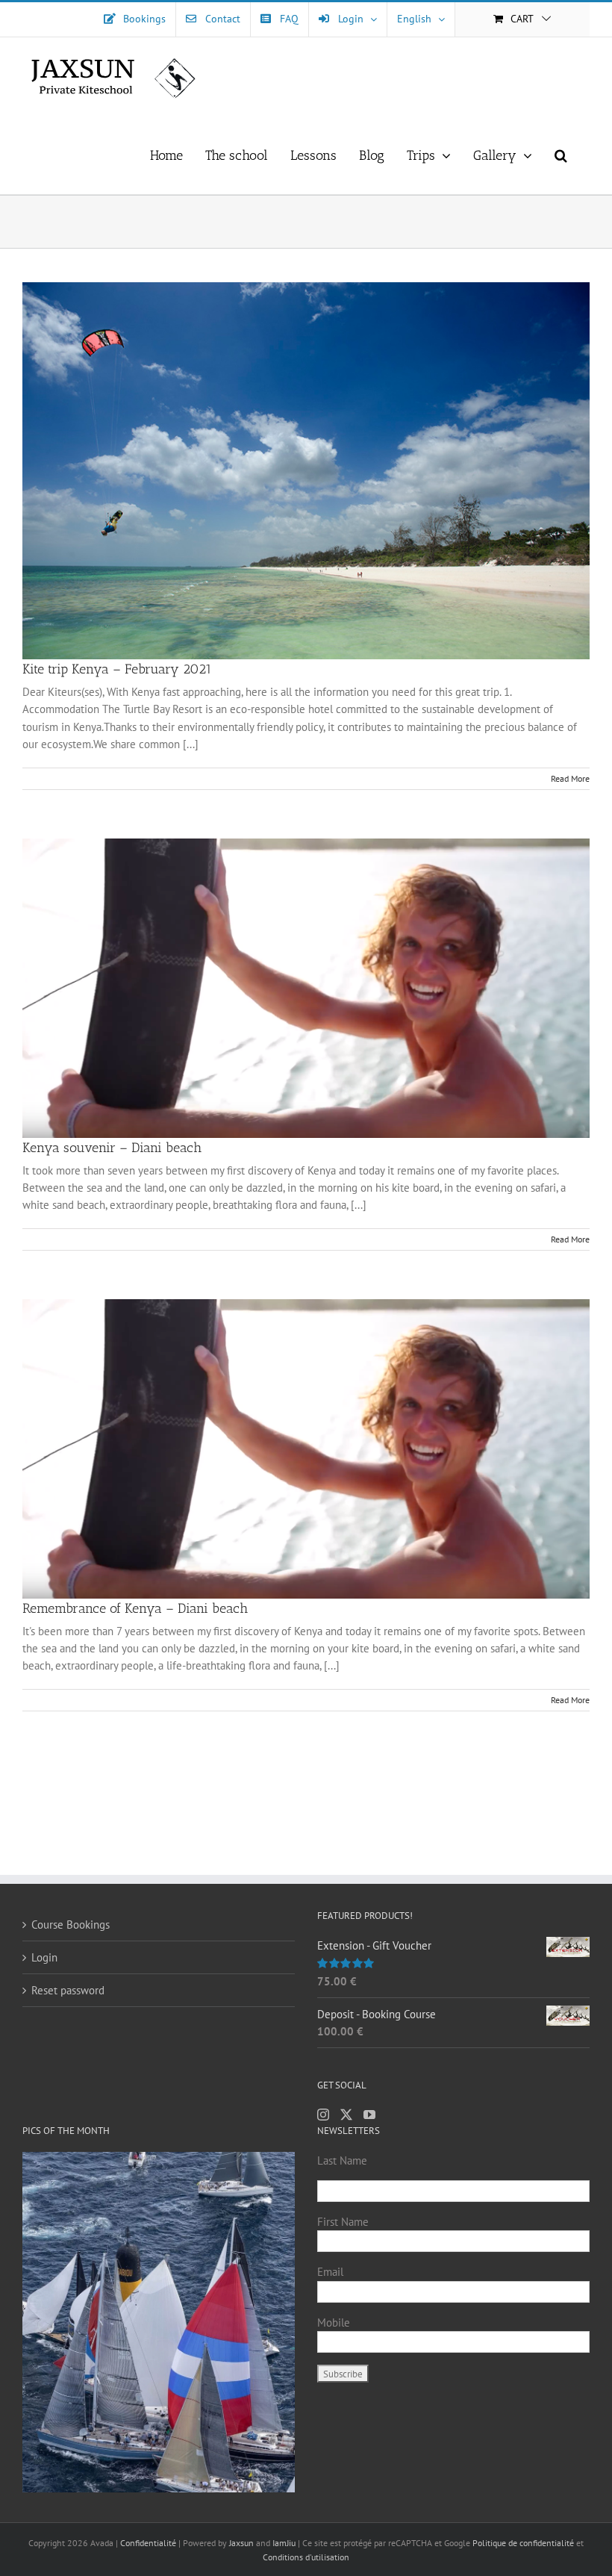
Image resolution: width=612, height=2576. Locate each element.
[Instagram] (323, 2115)
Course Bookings (71, 1925)
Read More (570, 778)
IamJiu (284, 2543)
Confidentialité (149, 2543)
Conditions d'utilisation (306, 2557)
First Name (343, 2222)
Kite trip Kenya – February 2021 (117, 669)
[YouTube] (369, 2115)
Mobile (334, 2323)
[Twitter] (346, 2115)
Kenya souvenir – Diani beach (112, 1148)
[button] (561, 155)
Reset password (68, 1990)
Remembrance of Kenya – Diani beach (135, 1608)
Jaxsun (241, 2543)
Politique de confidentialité (523, 2543)
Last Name (342, 2160)
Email (330, 2272)
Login (44, 1957)
